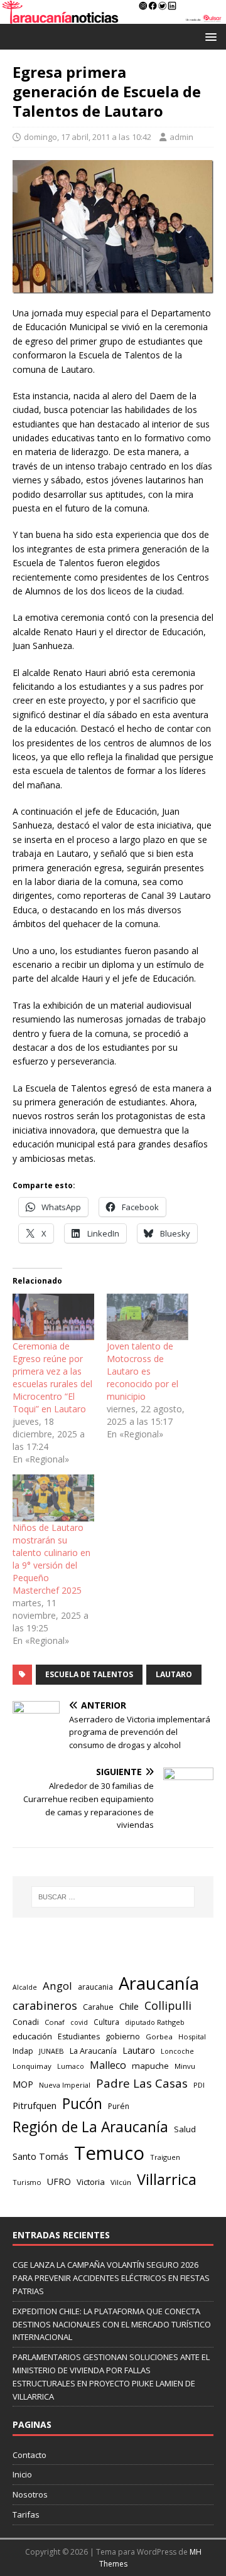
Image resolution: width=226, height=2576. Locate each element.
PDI (199, 2085)
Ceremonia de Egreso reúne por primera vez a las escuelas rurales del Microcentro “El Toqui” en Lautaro (52, 1377)
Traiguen (165, 2157)
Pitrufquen (35, 2106)
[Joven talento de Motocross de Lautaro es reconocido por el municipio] (148, 1317)
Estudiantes (79, 2037)
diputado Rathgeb (155, 2022)
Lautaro (174, 1674)
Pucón (82, 2104)
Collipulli (168, 2005)
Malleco (108, 2065)
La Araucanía (93, 2051)
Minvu (185, 2066)
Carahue (98, 2007)
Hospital (192, 2037)
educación (32, 2036)
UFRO (59, 2182)
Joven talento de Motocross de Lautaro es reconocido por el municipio (143, 1371)
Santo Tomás (40, 2156)
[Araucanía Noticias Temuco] (113, 16)
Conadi (26, 2022)
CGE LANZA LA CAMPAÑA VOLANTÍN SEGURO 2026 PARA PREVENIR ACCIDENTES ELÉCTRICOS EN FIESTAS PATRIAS (111, 2278)
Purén (119, 2106)
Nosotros (30, 2494)
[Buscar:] (113, 1897)
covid (79, 2022)
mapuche (150, 2066)
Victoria (91, 2182)
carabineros (45, 2005)
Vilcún (121, 2182)
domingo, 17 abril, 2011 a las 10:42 (88, 137)
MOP (23, 2084)
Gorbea (159, 2037)
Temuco (109, 2153)
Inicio (22, 2474)
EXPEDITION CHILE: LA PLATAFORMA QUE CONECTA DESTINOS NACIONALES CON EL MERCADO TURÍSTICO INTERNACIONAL (112, 2324)
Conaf (55, 2022)
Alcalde (25, 1987)
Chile (129, 2006)
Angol (57, 1986)
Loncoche (177, 2051)
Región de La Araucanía (90, 2127)
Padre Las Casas (142, 2083)
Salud (185, 2129)
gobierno (123, 2036)
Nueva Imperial (65, 2085)
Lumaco (71, 2066)
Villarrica (167, 2179)
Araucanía (159, 1983)
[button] (209, 36)
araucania (95, 1987)
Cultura (106, 2022)
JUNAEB (51, 2051)
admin (181, 137)
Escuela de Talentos (89, 1674)
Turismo (27, 2182)
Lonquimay (32, 2066)
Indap (23, 2051)
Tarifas (26, 2514)
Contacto (30, 2455)
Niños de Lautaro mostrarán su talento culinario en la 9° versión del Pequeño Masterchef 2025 (51, 1559)
